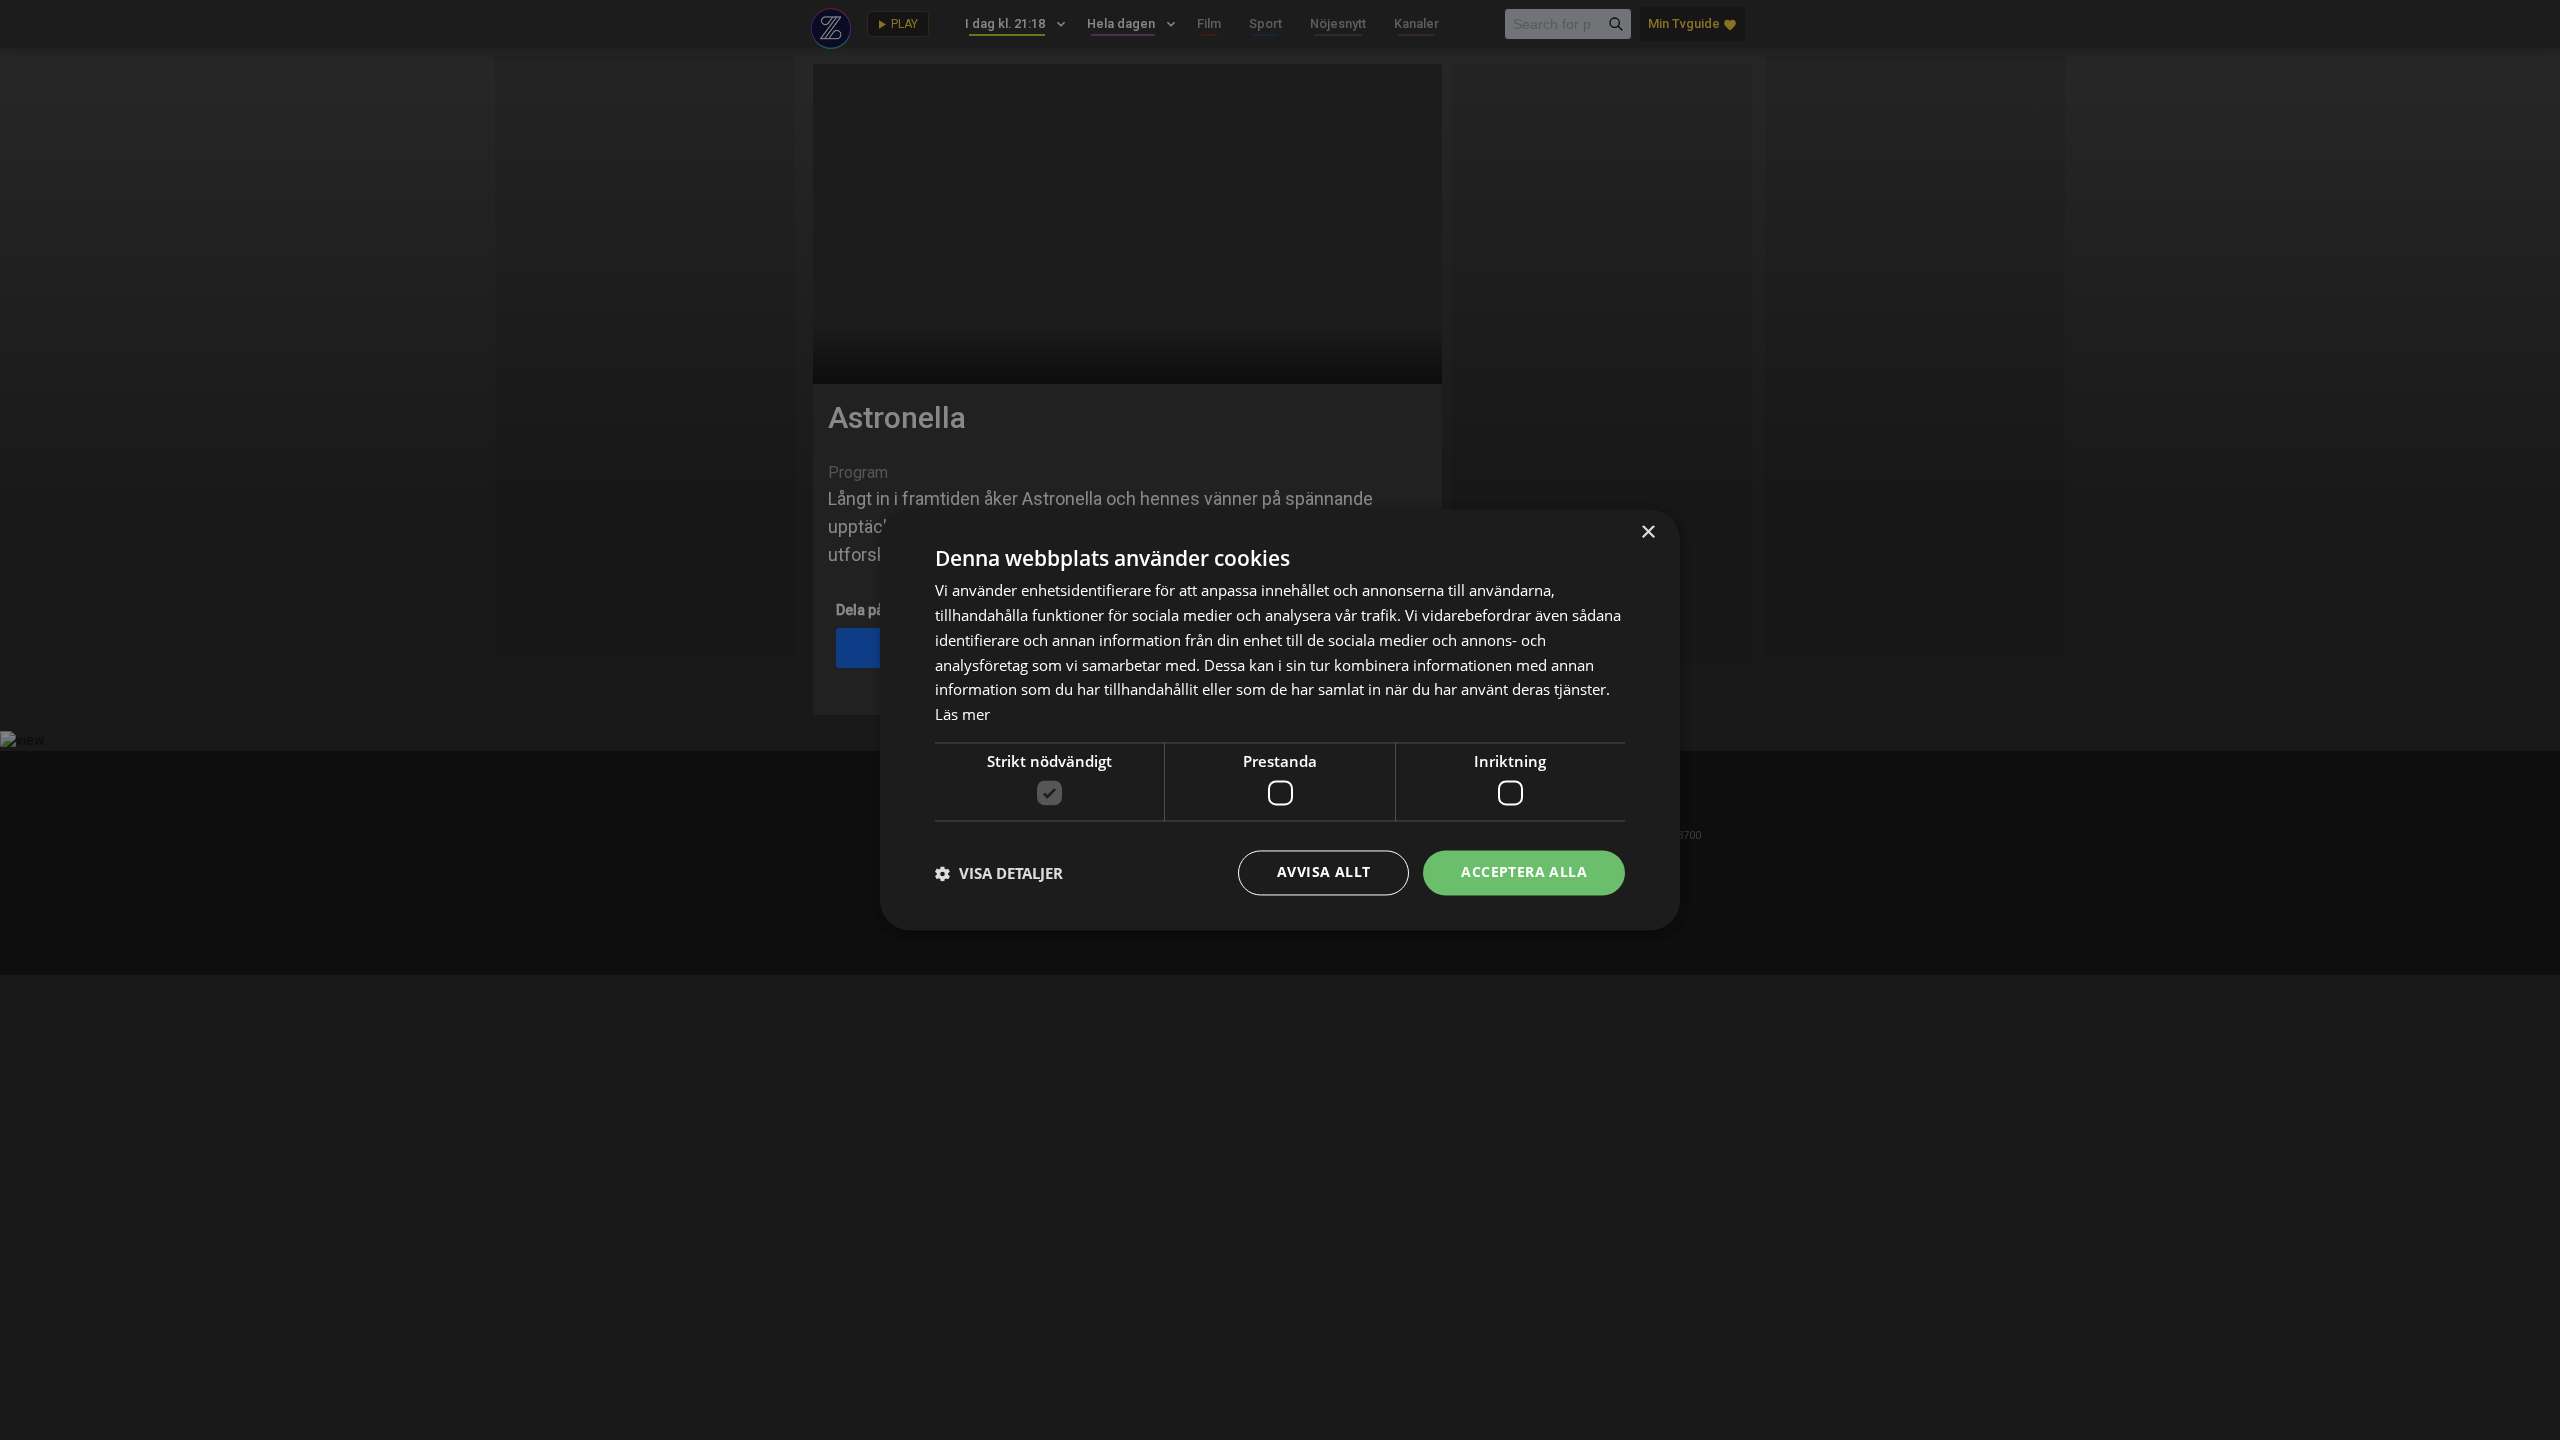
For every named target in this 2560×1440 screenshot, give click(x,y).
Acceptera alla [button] (1524, 872)
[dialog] (1280, 720)
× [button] (1647, 532)
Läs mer (962, 715)
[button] (999, 873)
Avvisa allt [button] (1323, 872)
